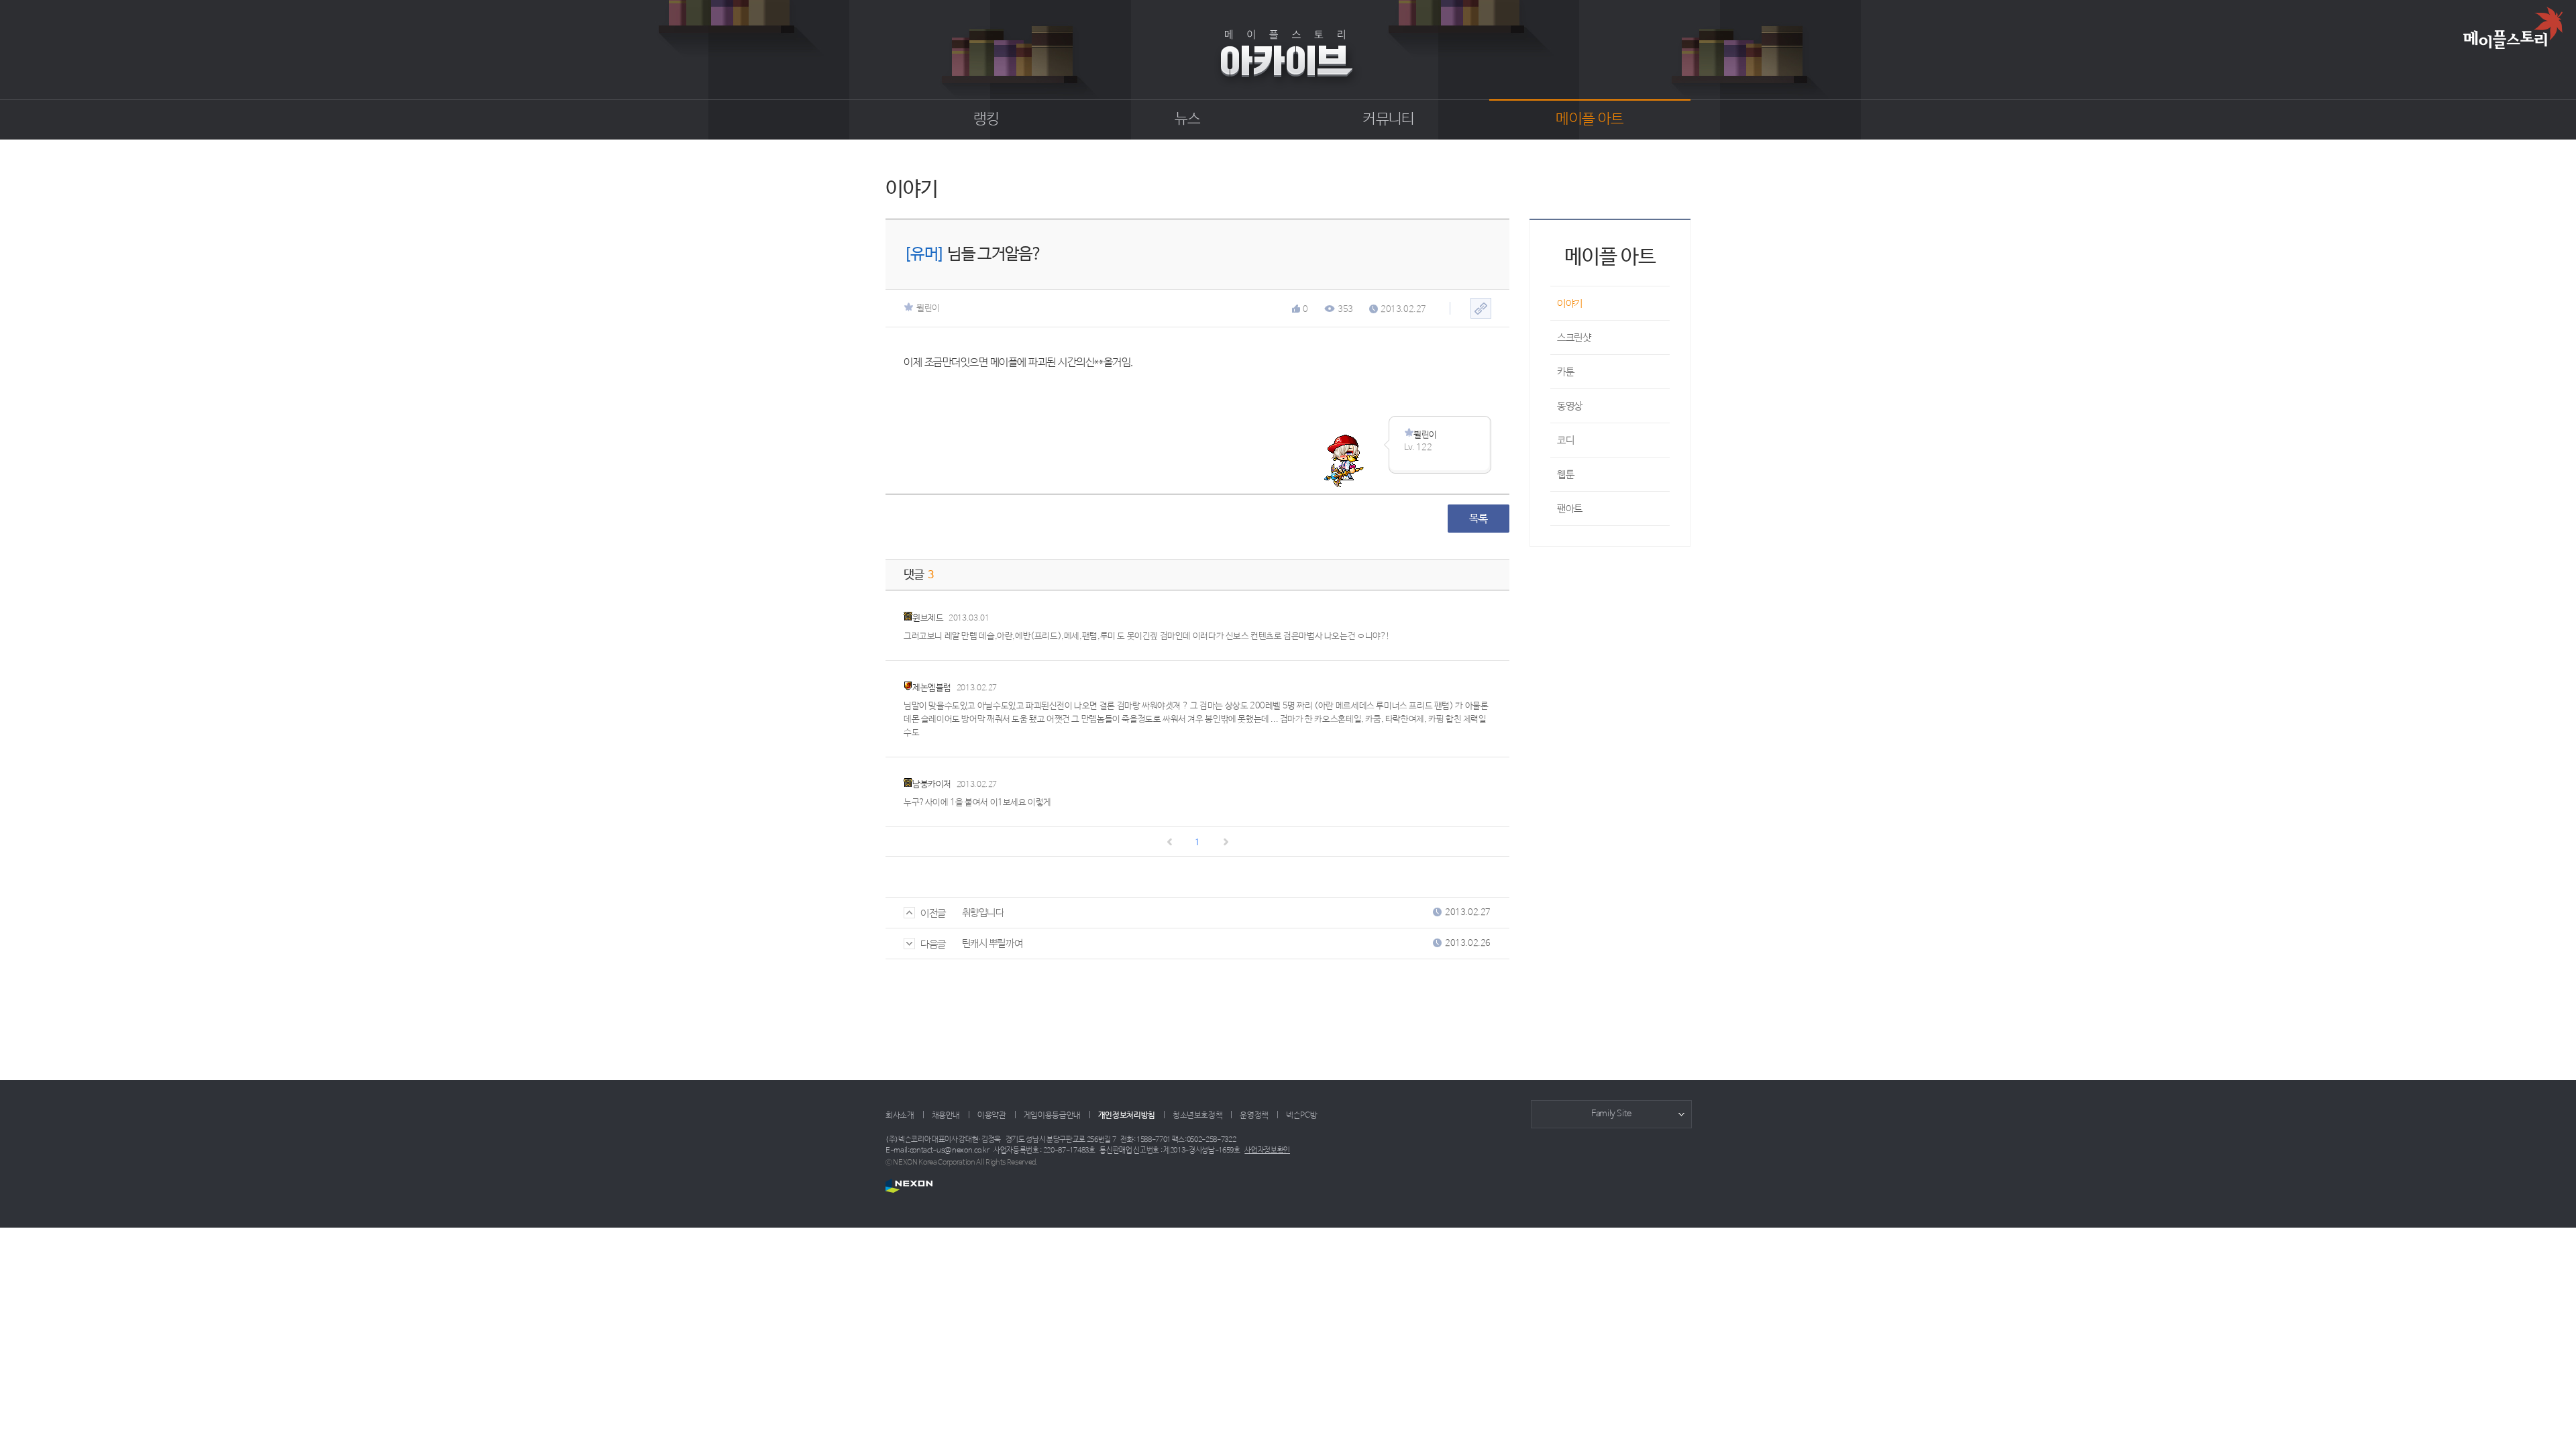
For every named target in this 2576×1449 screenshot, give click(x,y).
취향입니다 (983, 913)
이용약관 (992, 1116)
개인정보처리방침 (1127, 1116)
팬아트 (1570, 509)
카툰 (1565, 372)
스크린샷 (1574, 338)
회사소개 (900, 1116)
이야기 (1570, 304)
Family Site (1611, 1114)
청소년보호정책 (1197, 1116)
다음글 (933, 944)
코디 (1565, 440)
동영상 (1570, 406)
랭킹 (986, 119)
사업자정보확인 (1267, 1150)
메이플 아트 (1590, 119)
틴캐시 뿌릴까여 (992, 944)
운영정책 (1254, 1116)
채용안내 (946, 1116)
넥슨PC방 (1301, 1116)
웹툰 (1565, 475)
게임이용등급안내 (1052, 1116)
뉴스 (1188, 119)
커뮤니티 (1388, 119)
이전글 (933, 913)
